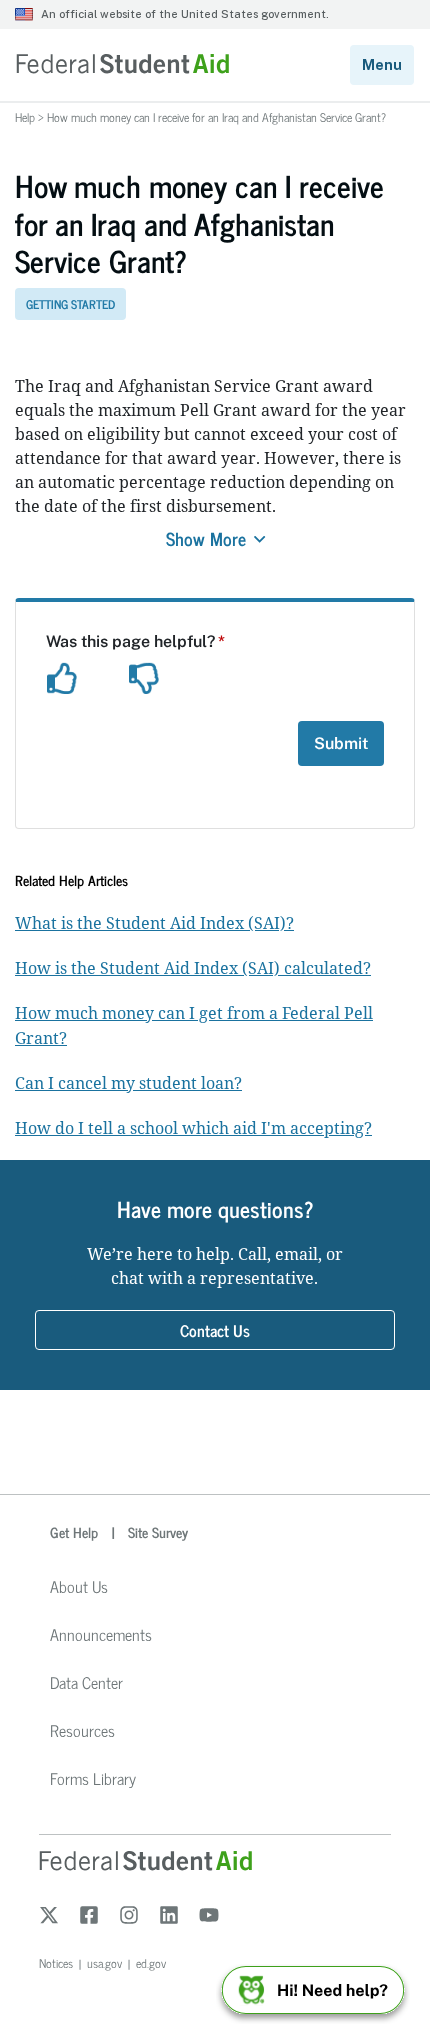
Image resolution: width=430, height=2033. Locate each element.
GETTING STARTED (70, 304)
